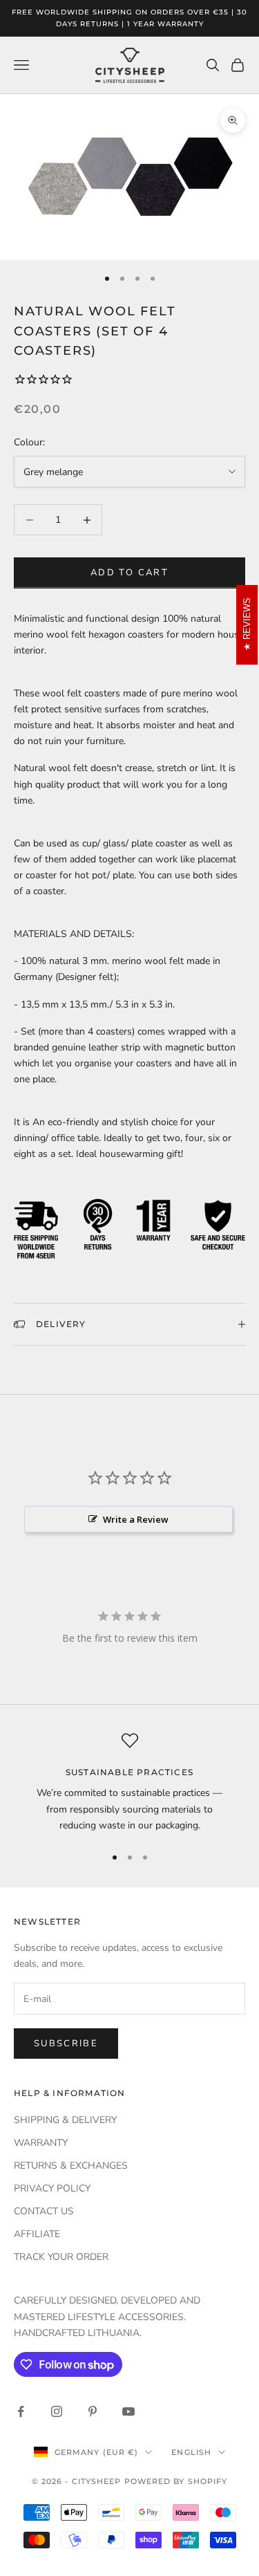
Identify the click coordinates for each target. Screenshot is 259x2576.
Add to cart (129, 573)
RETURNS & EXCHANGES (71, 2166)
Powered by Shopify (176, 2481)
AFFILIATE (37, 2234)
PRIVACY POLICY (52, 2188)
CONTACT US (44, 2211)
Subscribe (66, 2044)
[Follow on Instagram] (57, 2411)
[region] (129, 1783)
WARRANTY (41, 2143)
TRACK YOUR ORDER (61, 2257)
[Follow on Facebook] (21, 2411)
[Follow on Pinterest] (93, 2411)
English (191, 2452)
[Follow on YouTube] (128, 2411)
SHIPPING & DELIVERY (65, 2120)
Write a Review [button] (136, 1519)
